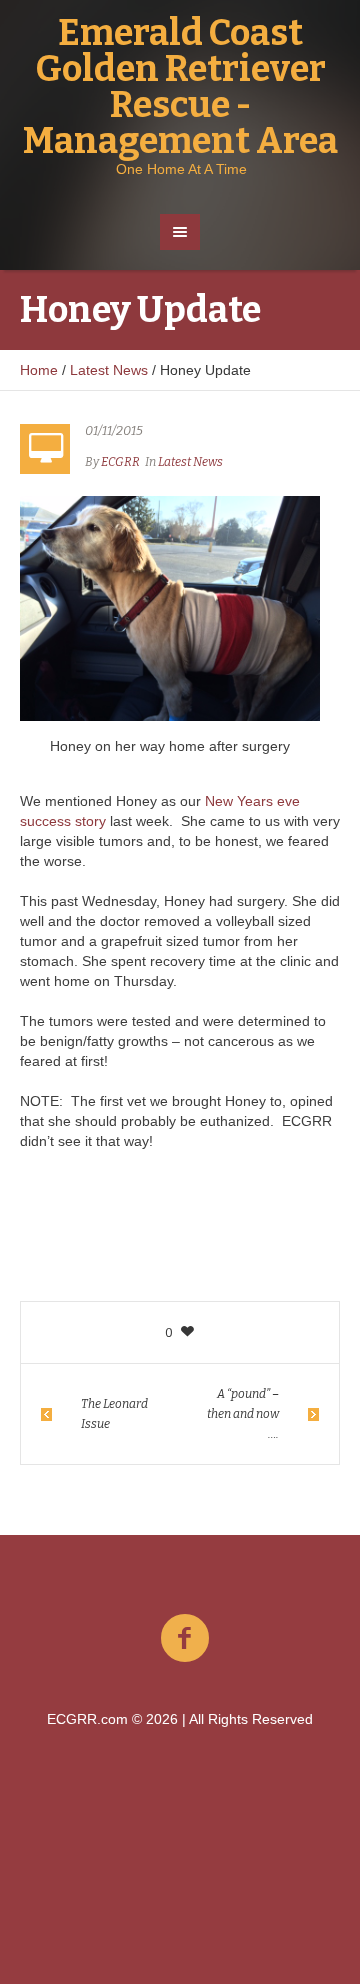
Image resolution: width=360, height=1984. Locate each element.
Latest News (109, 370)
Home (39, 370)
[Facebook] (185, 1639)
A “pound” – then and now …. (243, 1414)
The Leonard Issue (114, 1414)
